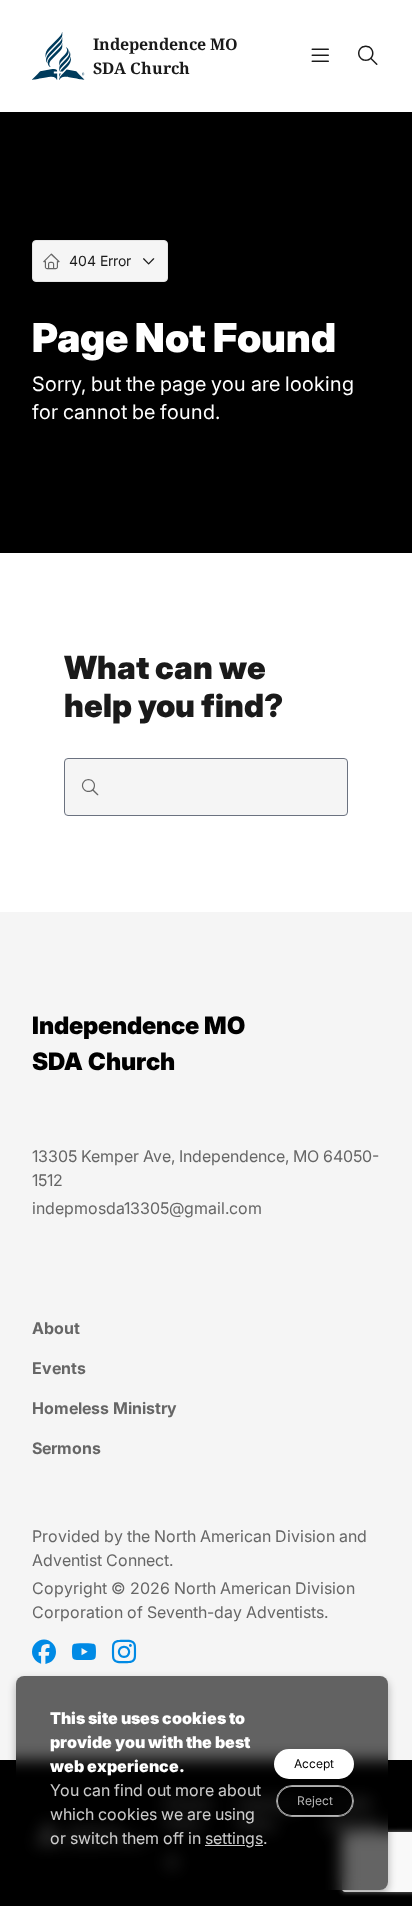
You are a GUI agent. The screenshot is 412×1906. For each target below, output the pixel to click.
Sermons (66, 1448)
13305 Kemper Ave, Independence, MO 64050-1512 (205, 1168)
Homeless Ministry (104, 1408)
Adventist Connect (100, 1560)
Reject (315, 1800)
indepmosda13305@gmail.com (147, 1208)
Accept (314, 1763)
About (56, 1328)
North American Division (244, 1536)
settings (234, 1838)
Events (59, 1368)
